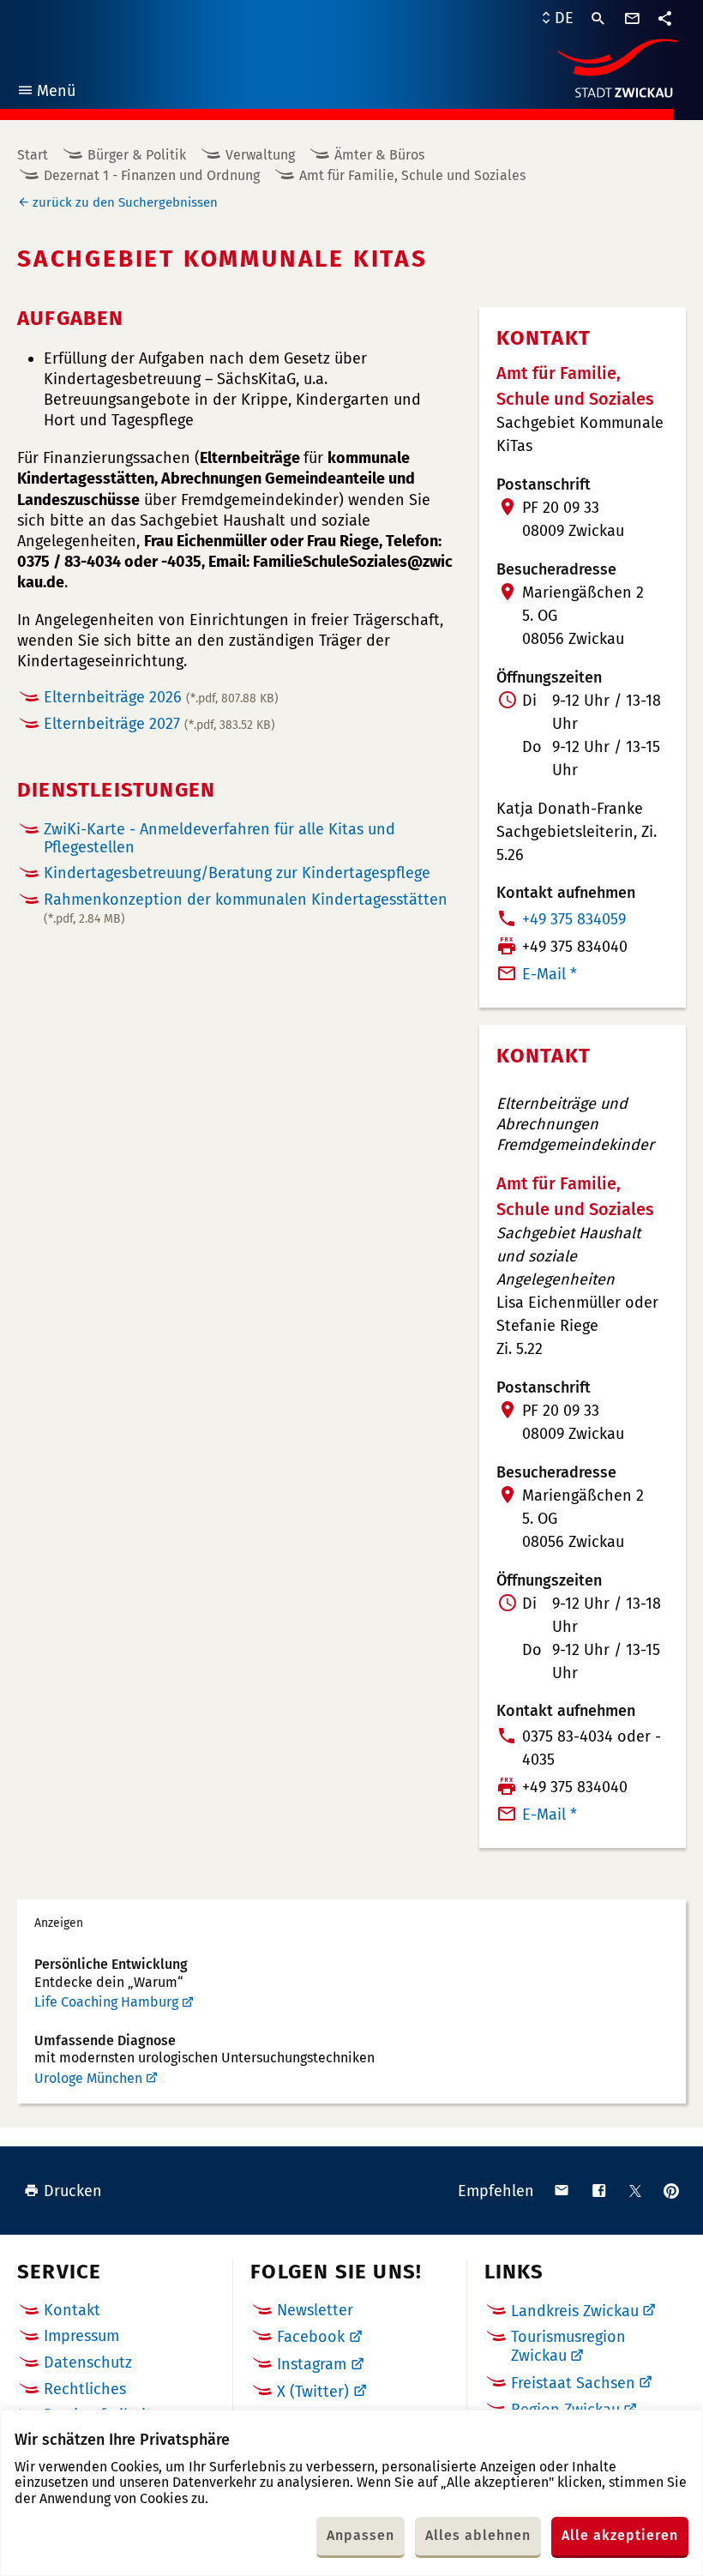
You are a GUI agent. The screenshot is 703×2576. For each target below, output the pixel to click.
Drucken (73, 2191)
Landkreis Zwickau (575, 2311)
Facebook (311, 2337)
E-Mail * (550, 974)
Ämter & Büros (379, 155)
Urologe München (88, 2078)
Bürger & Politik (137, 155)
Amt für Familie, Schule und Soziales (412, 175)
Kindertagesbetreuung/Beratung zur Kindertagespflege (237, 873)
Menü (46, 93)
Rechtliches (85, 2389)
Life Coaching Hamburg (106, 2002)
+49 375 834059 (574, 919)
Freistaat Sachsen (573, 2383)
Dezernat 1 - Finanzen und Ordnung (152, 175)
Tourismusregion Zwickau (568, 2346)
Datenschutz (88, 2362)
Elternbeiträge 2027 (159, 724)
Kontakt (72, 2310)
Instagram (312, 2364)
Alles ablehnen (478, 2535)
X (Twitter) (313, 2392)
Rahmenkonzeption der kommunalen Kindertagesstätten (246, 908)
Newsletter (315, 2310)
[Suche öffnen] (598, 19)
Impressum (81, 2336)
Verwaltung (260, 155)
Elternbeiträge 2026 (161, 697)
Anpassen (361, 2535)
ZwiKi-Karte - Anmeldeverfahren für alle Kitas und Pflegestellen (219, 838)
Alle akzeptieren (620, 2535)
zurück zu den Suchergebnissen (125, 202)
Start (33, 155)
